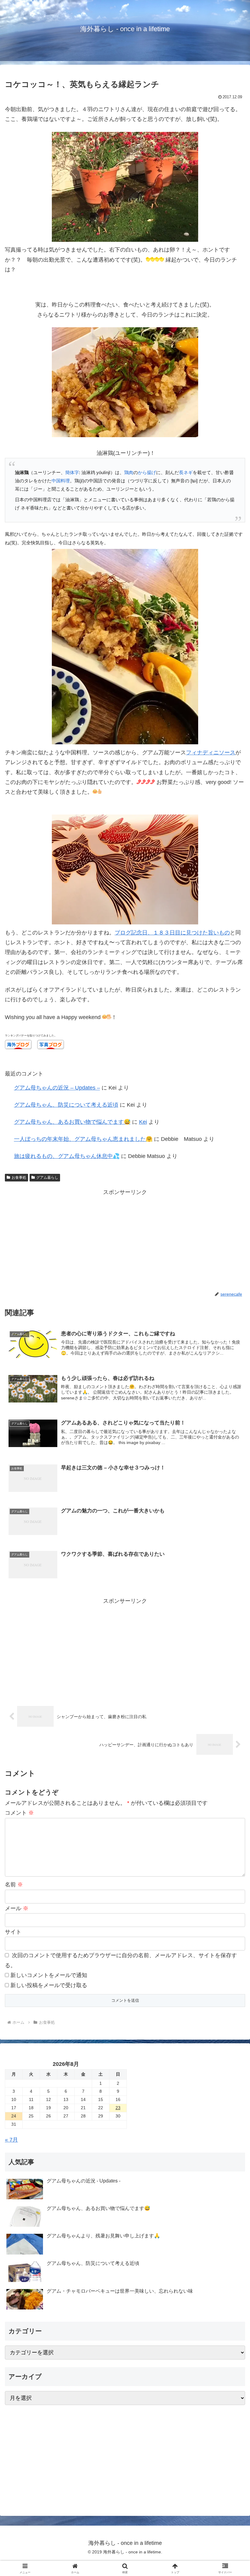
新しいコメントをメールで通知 (49, 1975)
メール (17, 1908)
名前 (14, 1885)
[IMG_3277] (125, 240)
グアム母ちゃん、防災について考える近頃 (66, 1105)
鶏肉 (129, 472)
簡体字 (72, 472)
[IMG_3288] (125, 435)
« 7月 (11, 2140)
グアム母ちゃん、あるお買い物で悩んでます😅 (72, 1122)
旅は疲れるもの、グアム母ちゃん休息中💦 (67, 1156)
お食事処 (19, 1177)
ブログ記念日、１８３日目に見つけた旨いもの (172, 933)
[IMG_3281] (125, 923)
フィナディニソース (211, 753)
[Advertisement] (125, 1240)
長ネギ (186, 472)
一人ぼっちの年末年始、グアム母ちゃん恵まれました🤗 (83, 1139)
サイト (13, 1932)
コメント (19, 1813)
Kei (143, 1122)
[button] (231, 1482)
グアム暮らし (47, 1177)
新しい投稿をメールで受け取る (49, 1985)
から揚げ (147, 472)
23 (118, 2108)
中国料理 (61, 481)
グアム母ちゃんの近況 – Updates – (57, 1088)
